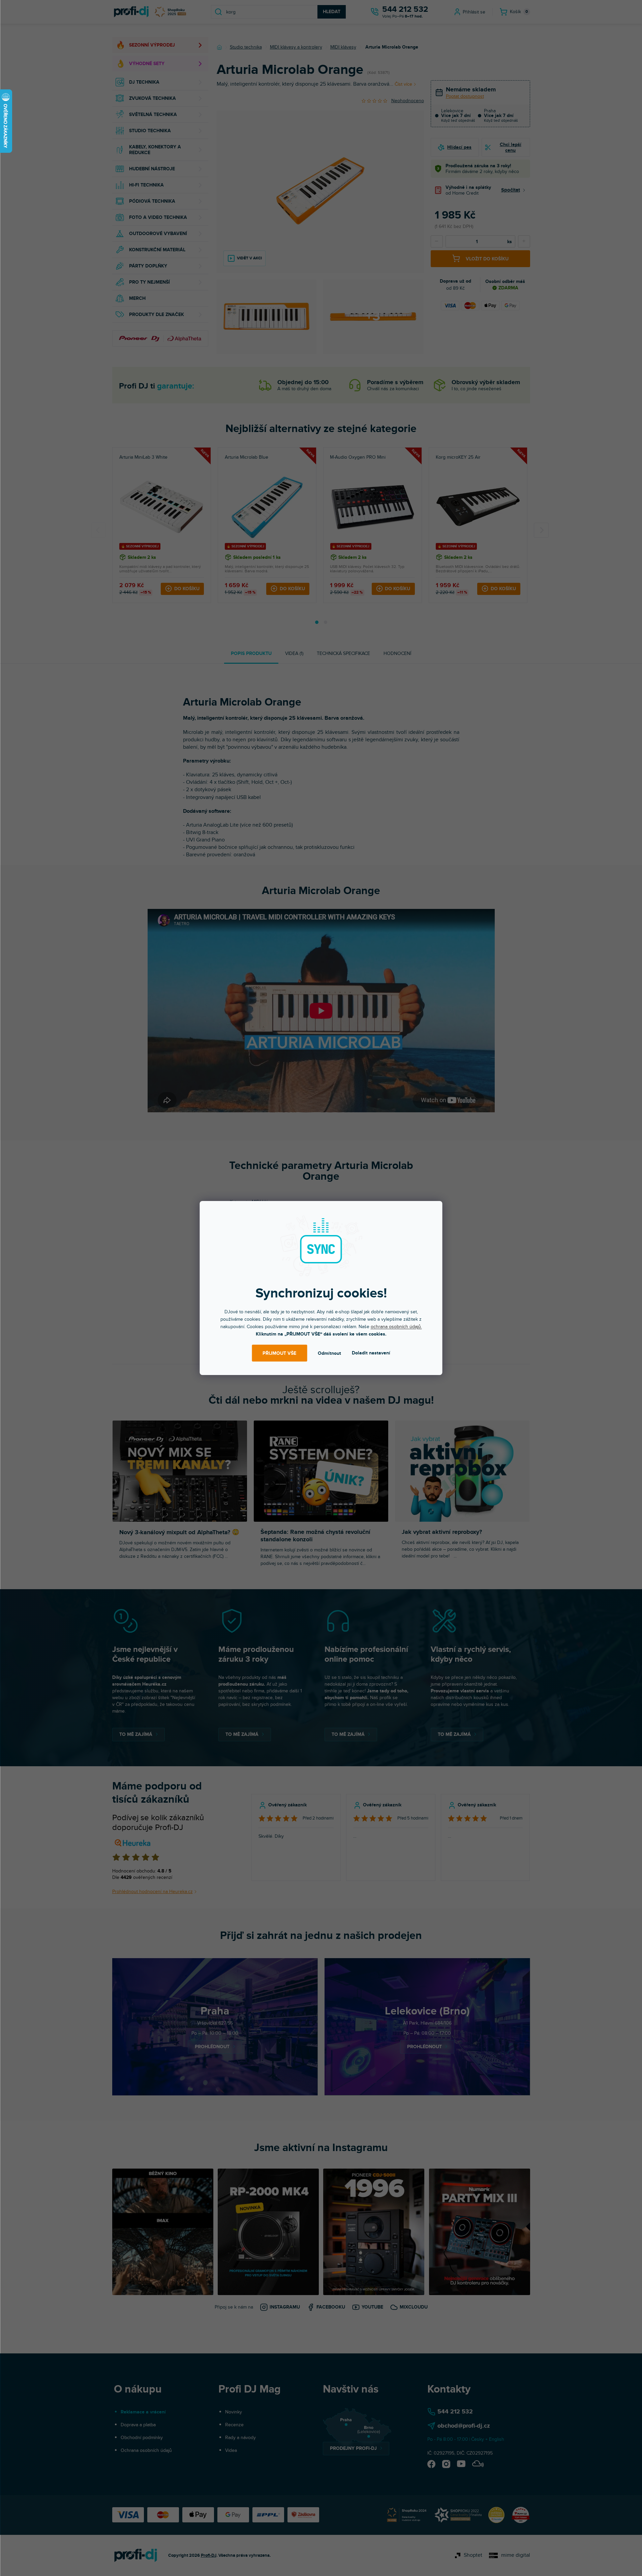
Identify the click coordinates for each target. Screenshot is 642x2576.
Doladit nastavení (371, 1353)
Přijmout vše (279, 1353)
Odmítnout (329, 1353)
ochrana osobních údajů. (396, 1327)
